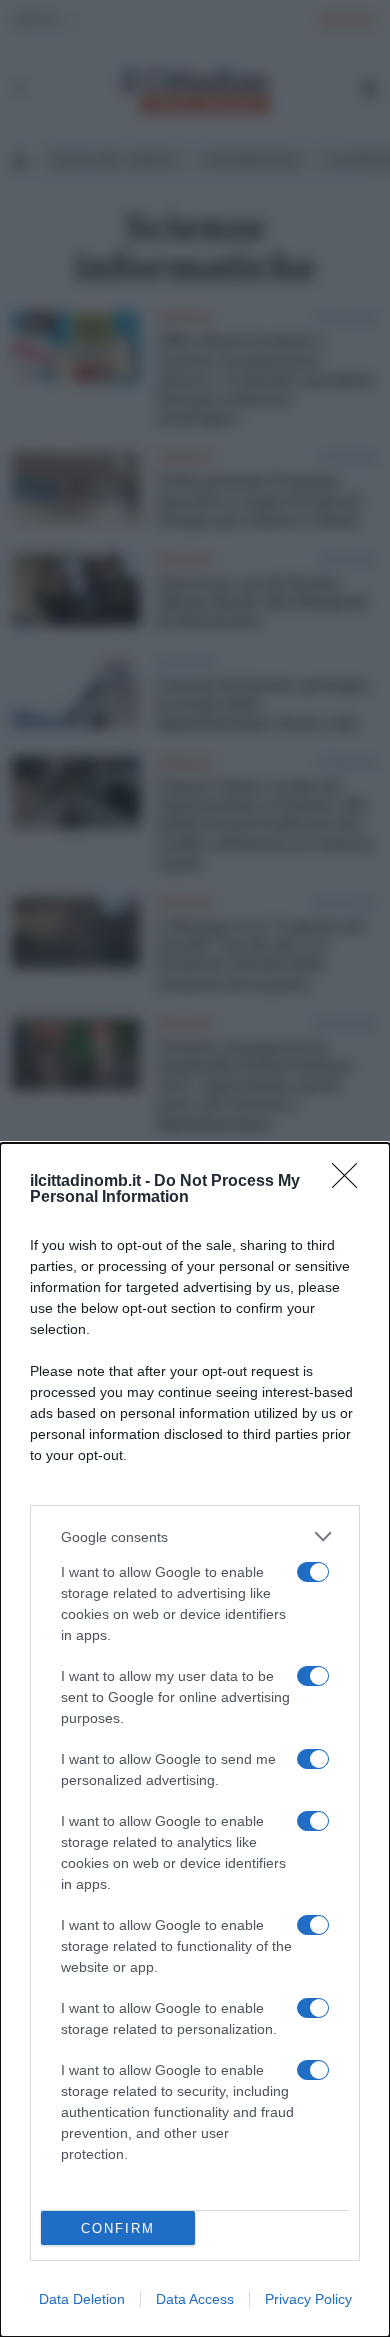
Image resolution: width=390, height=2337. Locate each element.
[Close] (351, 1182)
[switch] (313, 1572)
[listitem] (195, 1536)
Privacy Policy (308, 2299)
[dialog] (195, 1740)
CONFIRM (118, 2228)
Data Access (195, 2299)
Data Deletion (82, 2299)
